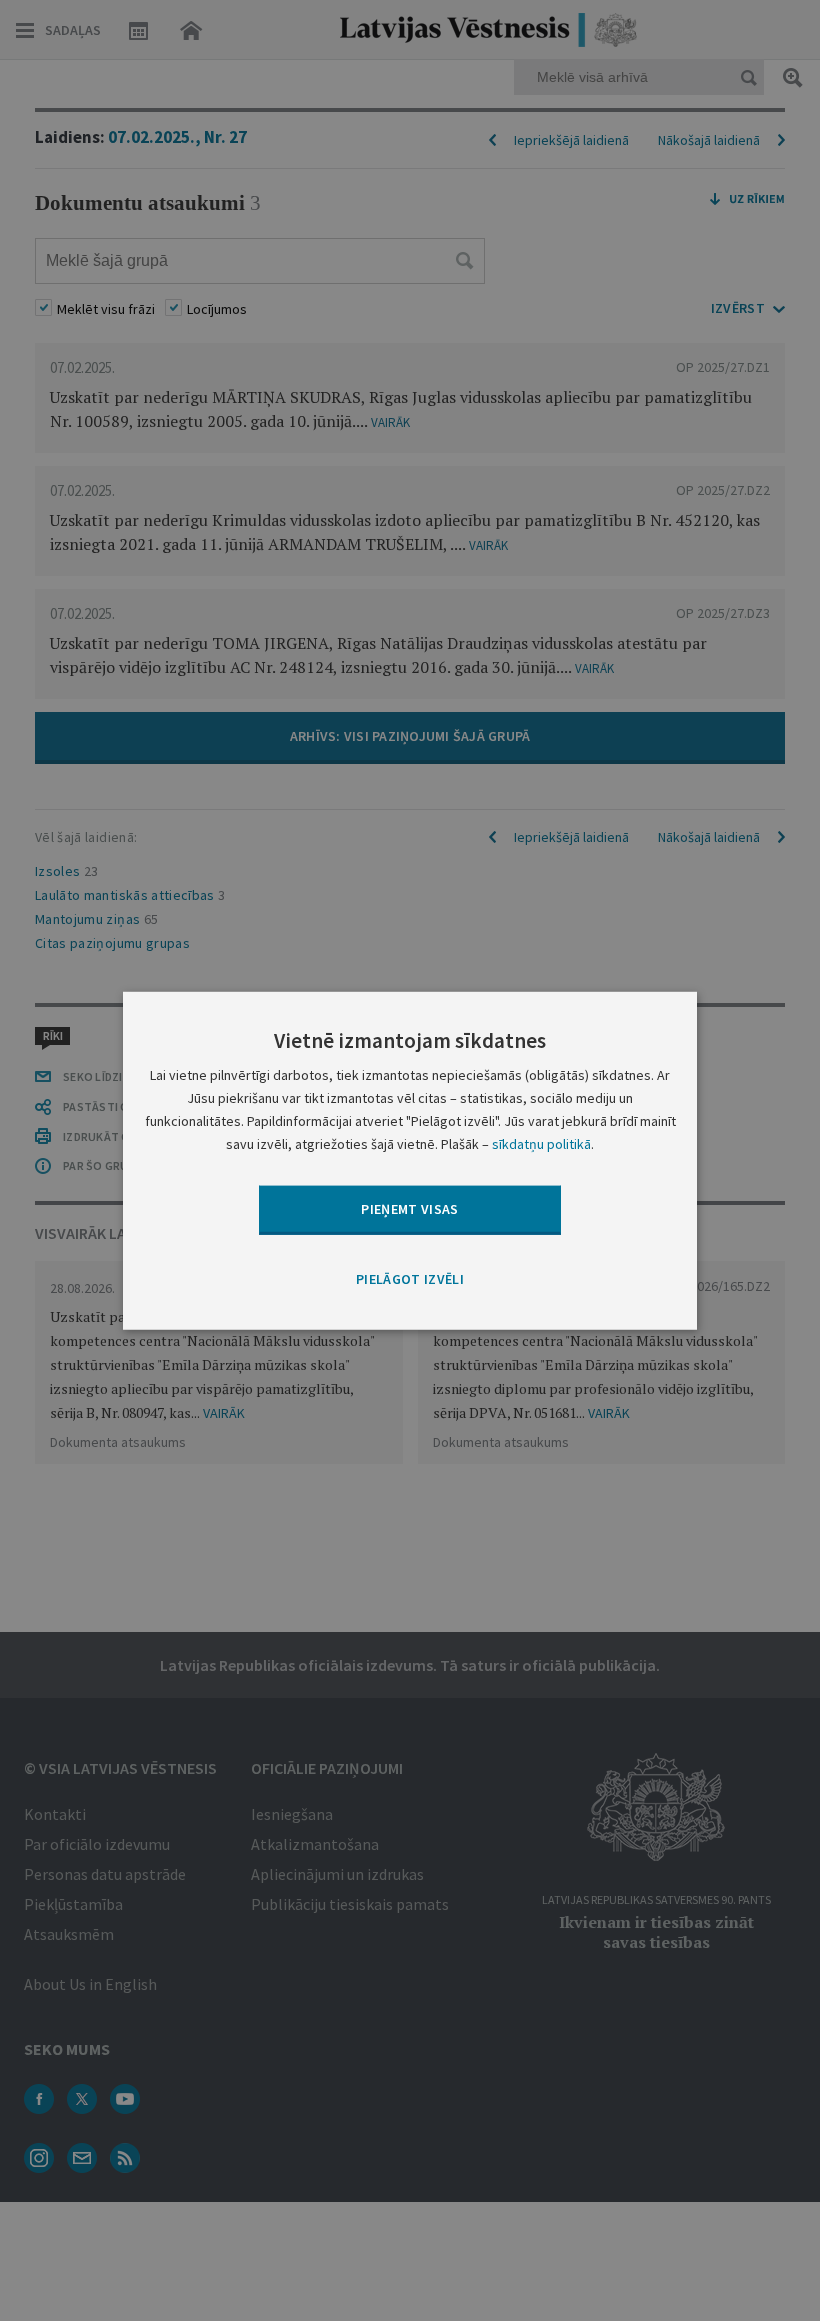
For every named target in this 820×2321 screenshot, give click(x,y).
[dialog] (410, 1160)
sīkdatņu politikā (541, 1144)
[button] (410, 1279)
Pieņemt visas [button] (410, 1209)
